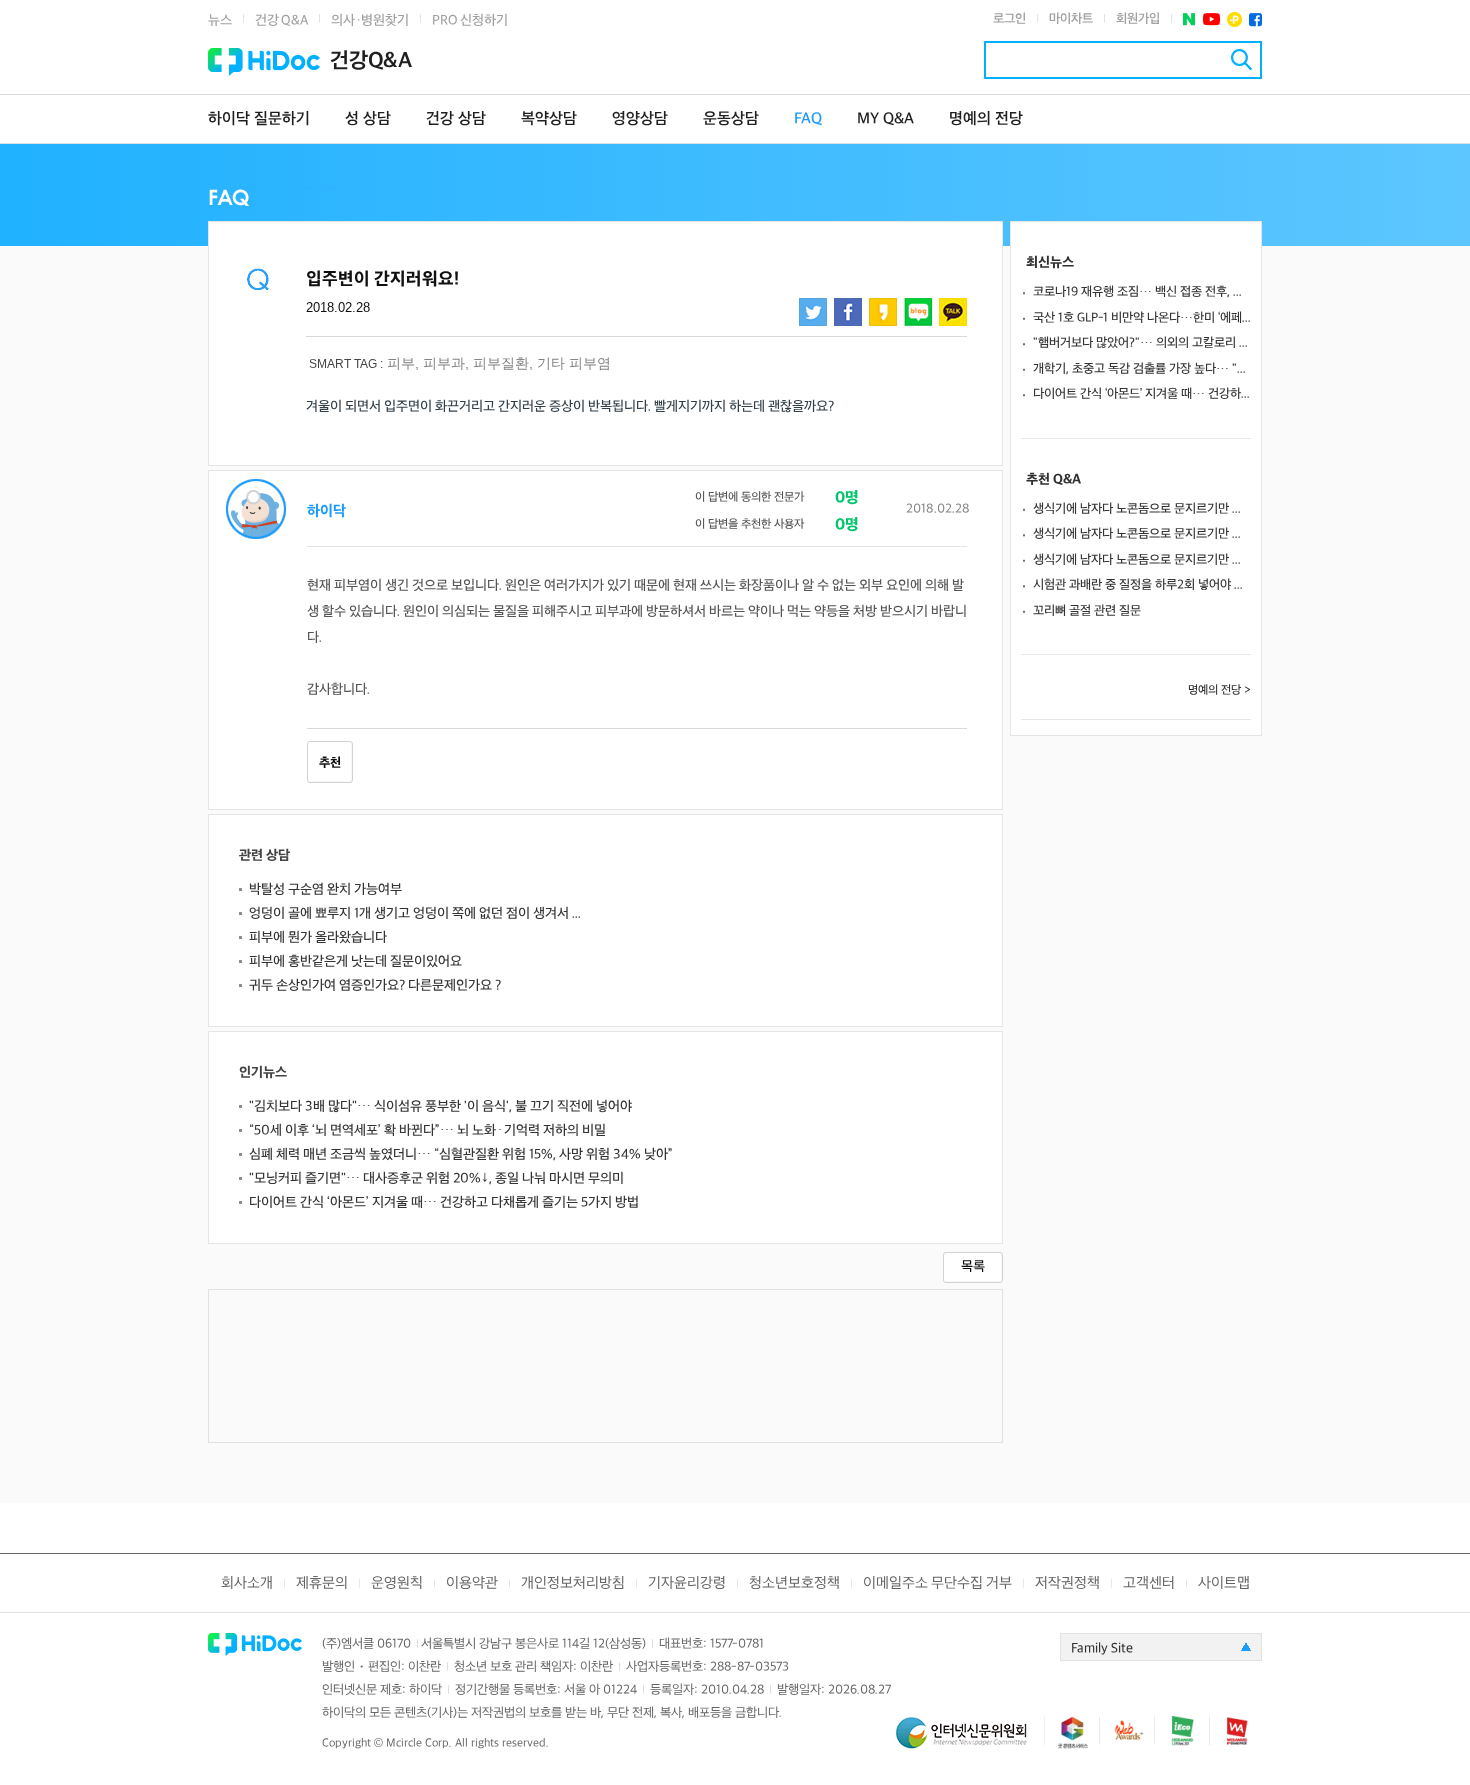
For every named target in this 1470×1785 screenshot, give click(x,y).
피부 (401, 363)
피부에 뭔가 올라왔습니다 (318, 937)
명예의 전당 (986, 119)
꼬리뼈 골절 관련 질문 (1087, 611)
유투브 (1211, 19)
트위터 (813, 312)
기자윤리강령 (687, 1583)
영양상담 (640, 119)
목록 (973, 1266)
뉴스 (220, 20)
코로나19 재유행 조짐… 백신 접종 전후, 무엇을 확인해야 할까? (1142, 292)
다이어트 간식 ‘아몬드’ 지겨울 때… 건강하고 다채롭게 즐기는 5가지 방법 (444, 1202)
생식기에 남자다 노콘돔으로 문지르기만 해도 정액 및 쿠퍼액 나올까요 (1142, 509)
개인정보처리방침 (573, 1583)
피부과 (444, 363)
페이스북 (1255, 19)
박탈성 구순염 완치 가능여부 (325, 889)
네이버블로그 (918, 312)
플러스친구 (1234, 19)
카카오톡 (953, 312)
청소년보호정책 (794, 1583)
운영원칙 (397, 1583)
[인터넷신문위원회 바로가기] (970, 1741)
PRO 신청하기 (470, 20)
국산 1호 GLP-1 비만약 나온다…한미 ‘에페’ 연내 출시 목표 (1142, 318)
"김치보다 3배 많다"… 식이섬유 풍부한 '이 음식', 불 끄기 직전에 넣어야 (440, 1106)
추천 (330, 763)
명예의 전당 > (1219, 690)
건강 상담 (456, 119)
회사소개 (247, 1583)
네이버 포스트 (1189, 19)
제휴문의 (322, 1583)
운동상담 (731, 119)
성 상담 (368, 119)
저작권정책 (1067, 1583)
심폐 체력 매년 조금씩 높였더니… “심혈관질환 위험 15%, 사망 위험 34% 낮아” (461, 1154)
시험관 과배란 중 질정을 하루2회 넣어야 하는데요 (1142, 585)
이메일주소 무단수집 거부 (937, 1583)
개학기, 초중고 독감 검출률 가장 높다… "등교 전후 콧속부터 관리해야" (1142, 369)
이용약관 (472, 1583)
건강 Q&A (281, 20)
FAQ (808, 119)
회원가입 (1138, 19)
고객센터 (1149, 1583)
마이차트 (1071, 19)
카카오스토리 (883, 312)
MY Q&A (885, 119)
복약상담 (549, 119)
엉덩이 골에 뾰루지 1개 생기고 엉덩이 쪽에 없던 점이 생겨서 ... (415, 913)
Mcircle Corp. (419, 1743)
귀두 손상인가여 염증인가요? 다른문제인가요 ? (375, 985)
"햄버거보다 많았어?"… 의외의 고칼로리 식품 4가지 (1142, 343)
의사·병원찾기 (370, 20)
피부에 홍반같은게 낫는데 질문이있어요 (355, 961)
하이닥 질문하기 (259, 119)
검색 (1241, 59)
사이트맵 (1224, 1583)
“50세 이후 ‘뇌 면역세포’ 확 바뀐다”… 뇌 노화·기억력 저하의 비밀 (427, 1130)
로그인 (1009, 19)
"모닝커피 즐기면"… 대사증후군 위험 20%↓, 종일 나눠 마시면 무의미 (436, 1178)
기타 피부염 (574, 363)
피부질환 (501, 363)
